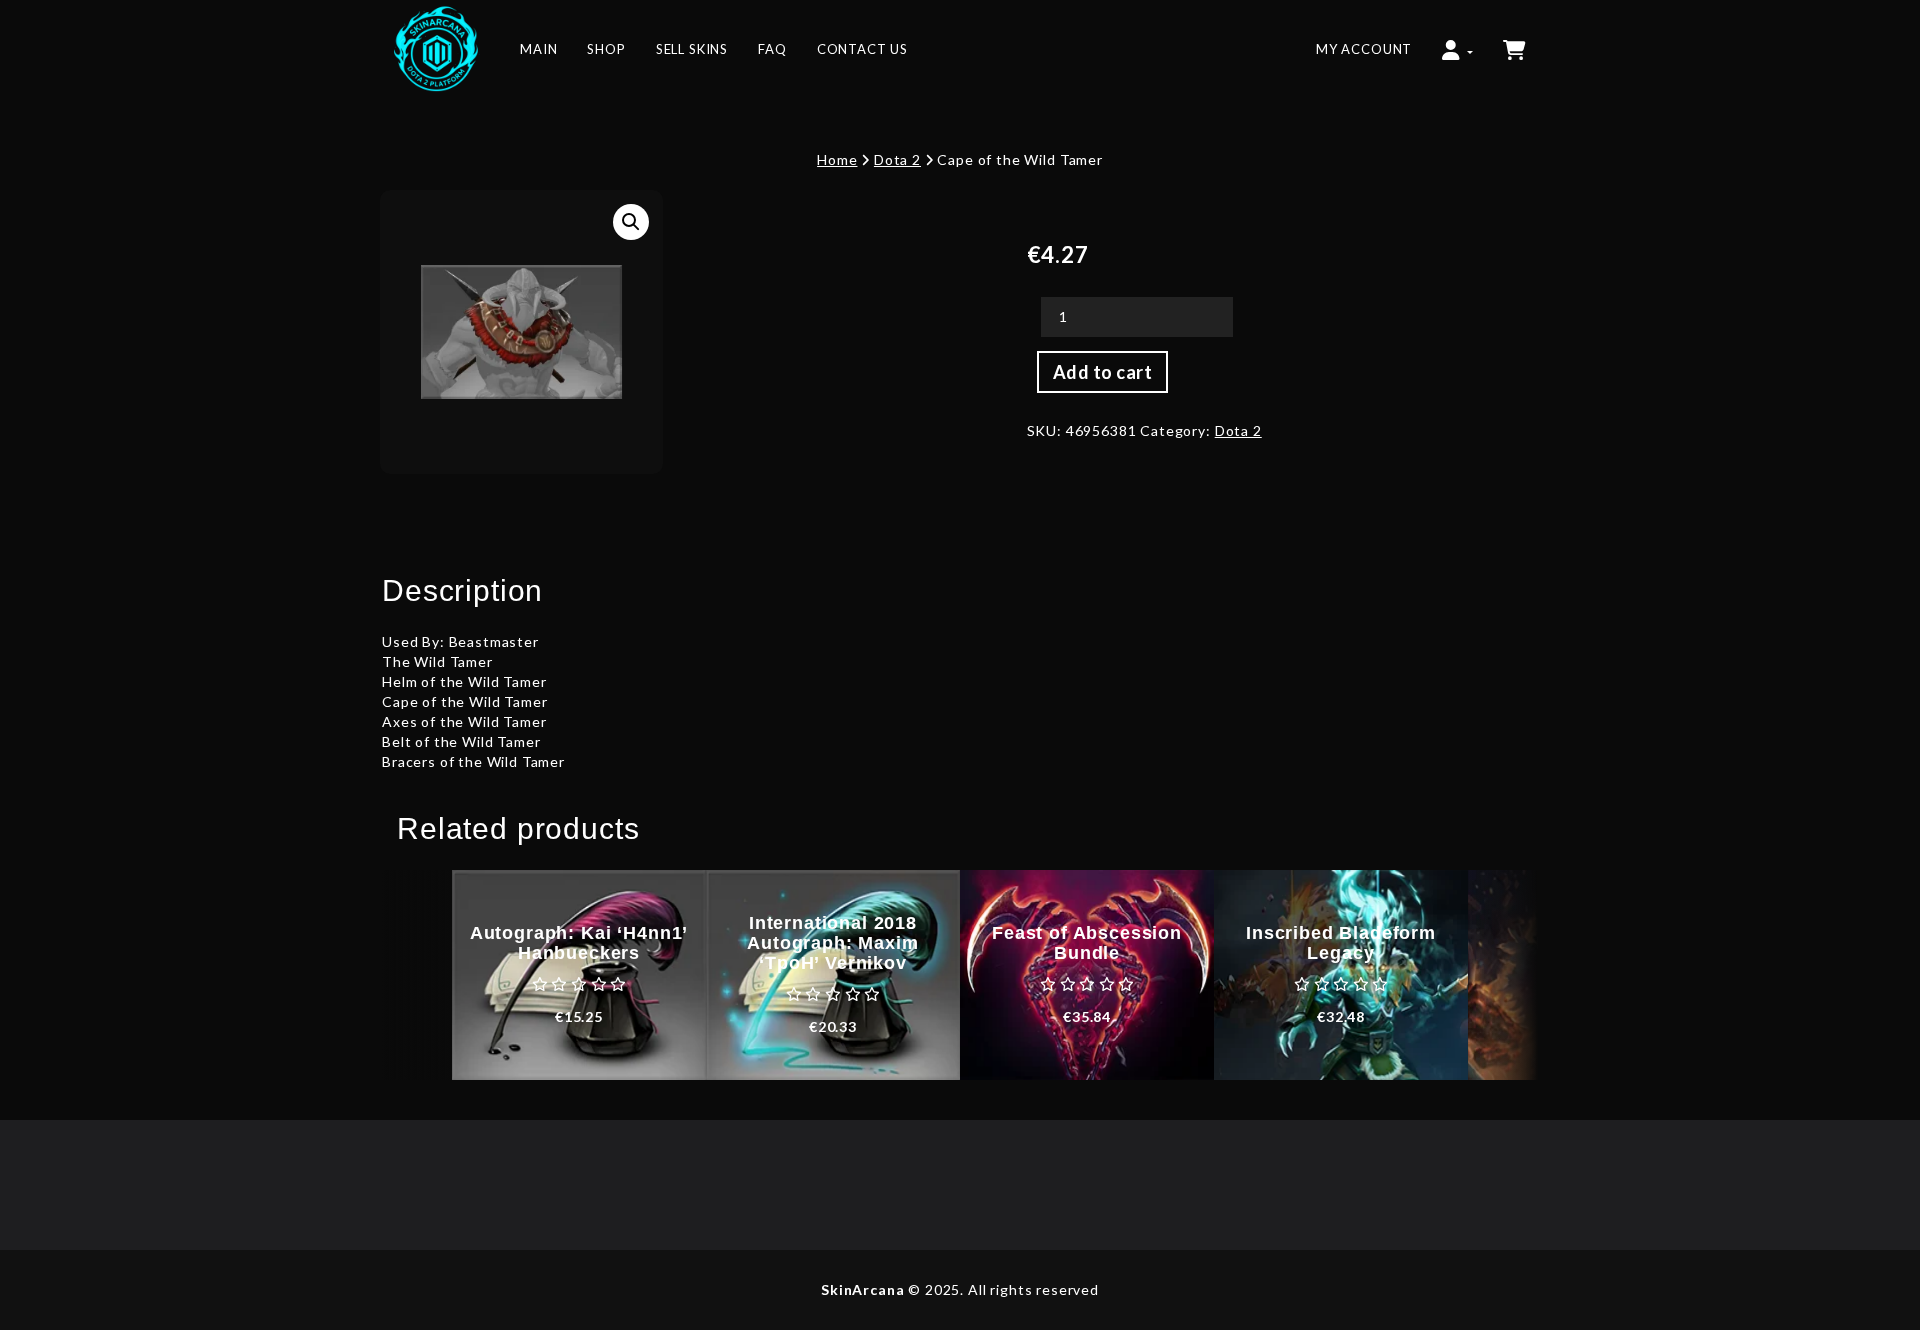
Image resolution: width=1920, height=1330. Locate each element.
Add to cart (1103, 372)
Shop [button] (606, 49)
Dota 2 (897, 159)
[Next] (1503, 975)
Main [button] (538, 49)
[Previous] (417, 975)
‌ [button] (1516, 40)
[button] (1457, 40)
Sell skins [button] (692, 49)
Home (837, 159)
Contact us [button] (862, 49)
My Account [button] (1364, 49)
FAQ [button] (772, 49)
